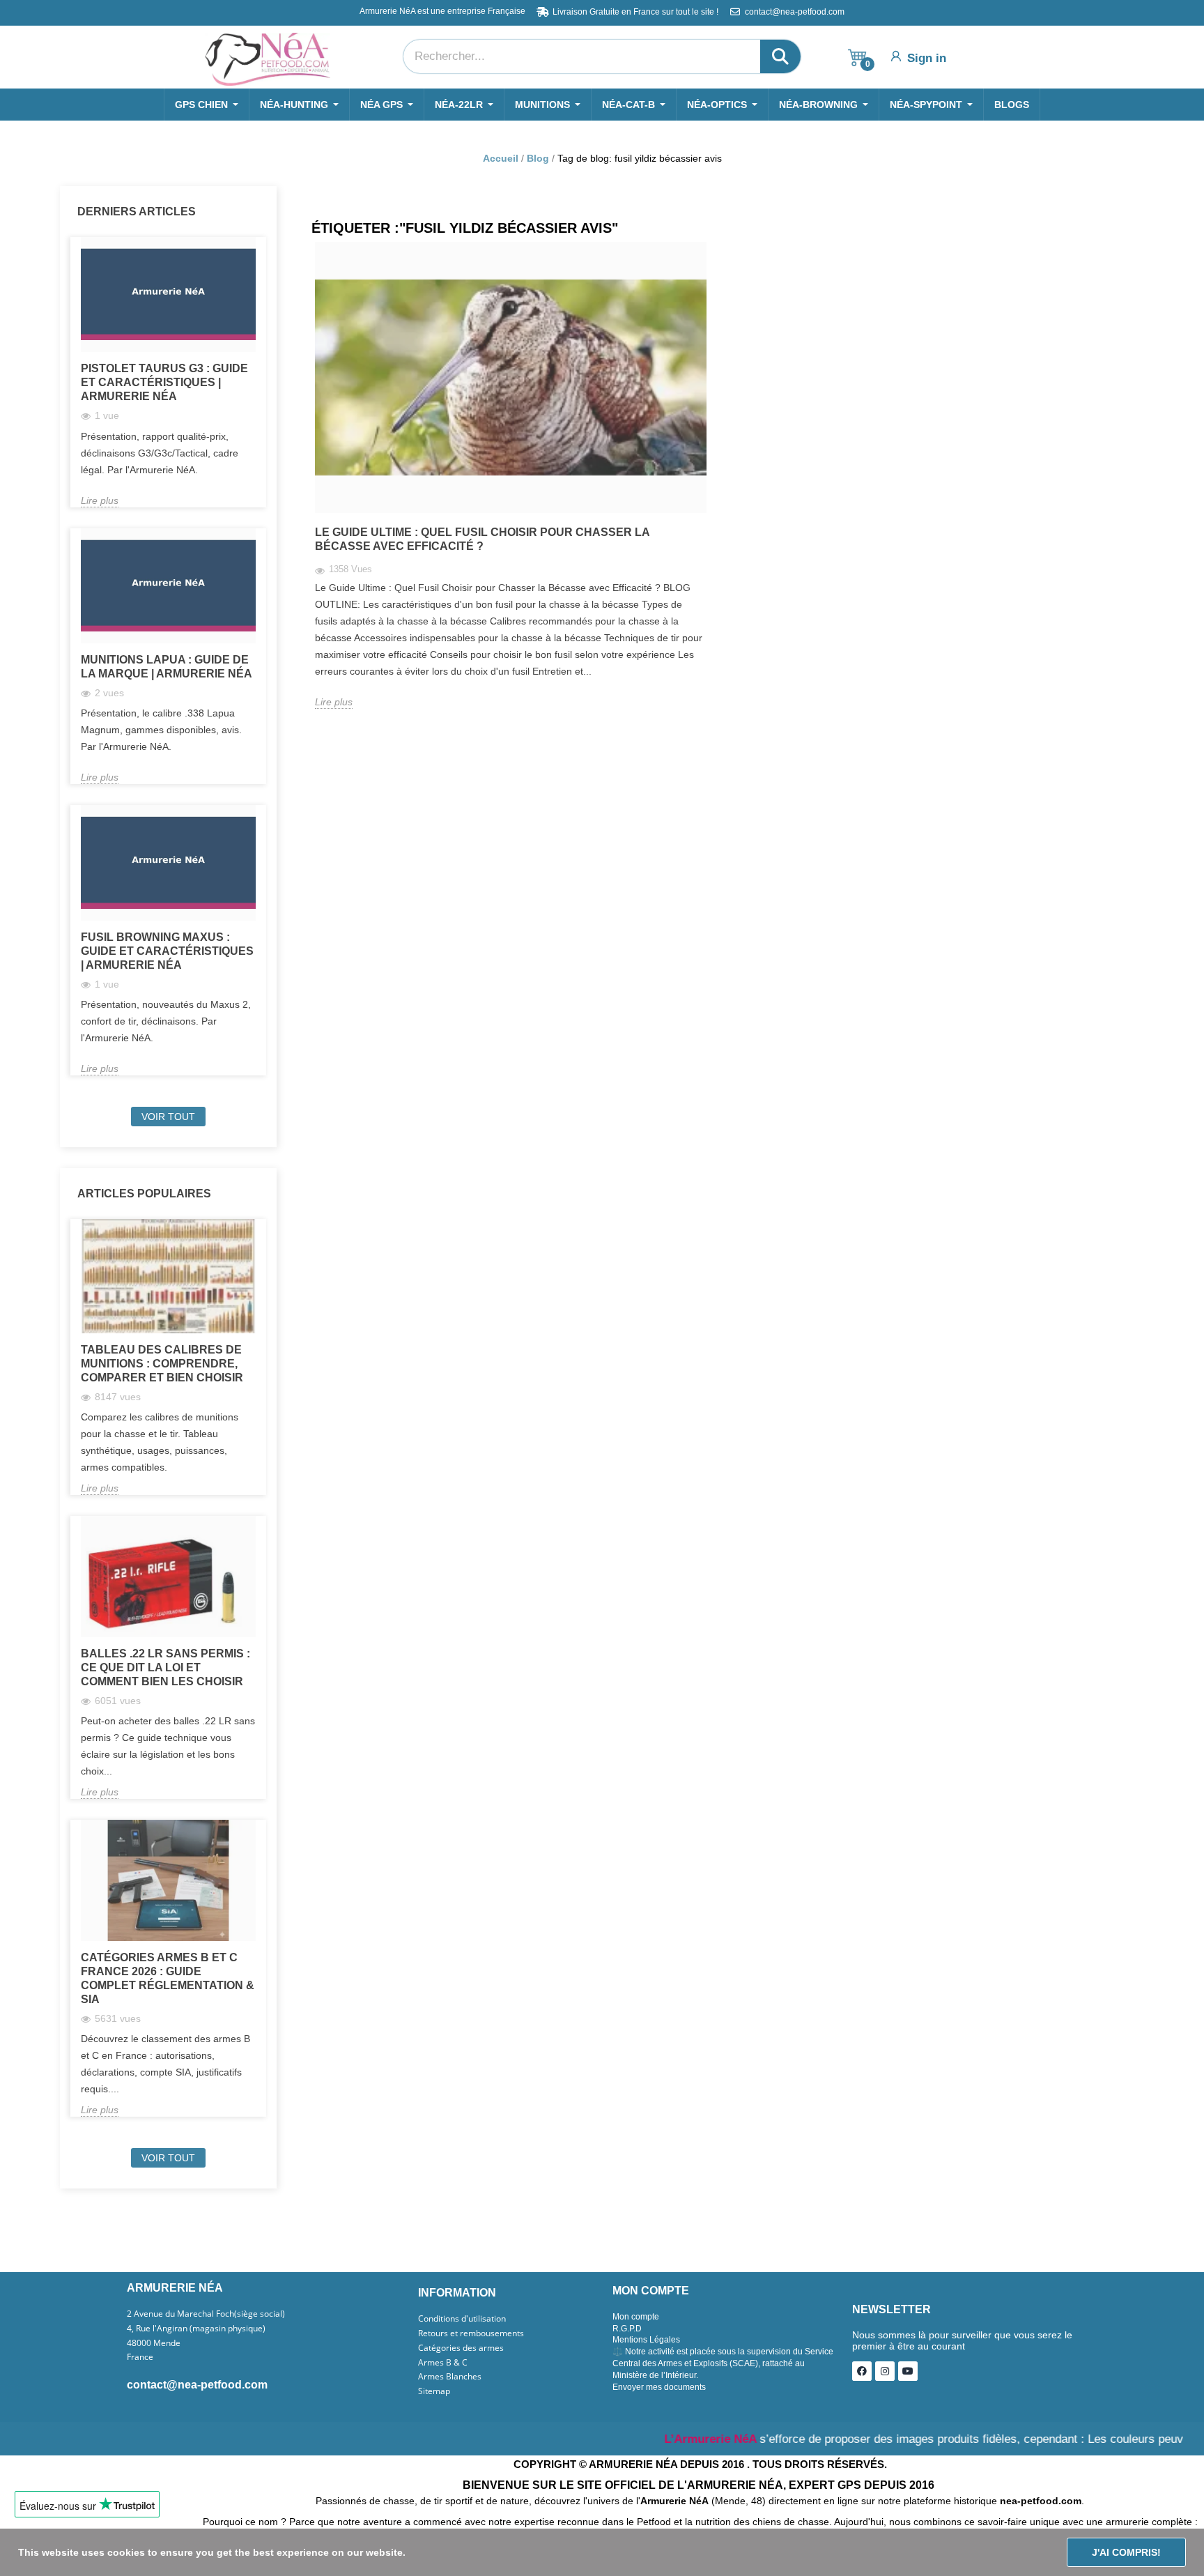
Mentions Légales (646, 2340)
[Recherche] (780, 56)
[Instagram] (885, 2371)
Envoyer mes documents (659, 2387)
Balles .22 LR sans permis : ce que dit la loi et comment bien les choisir (165, 1667)
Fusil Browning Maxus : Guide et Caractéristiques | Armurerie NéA (167, 951)
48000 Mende (154, 2343)
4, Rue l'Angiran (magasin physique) (196, 2329)
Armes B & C (443, 2363)
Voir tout (168, 1117)
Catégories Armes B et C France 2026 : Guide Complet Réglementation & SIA (168, 1978)
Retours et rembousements (471, 2333)
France (140, 2357)
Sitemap (434, 2391)
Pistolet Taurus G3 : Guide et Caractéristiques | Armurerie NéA (164, 382)
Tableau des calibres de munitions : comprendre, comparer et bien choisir (162, 1364)
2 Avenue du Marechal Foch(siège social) (206, 2314)
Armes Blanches (450, 2377)
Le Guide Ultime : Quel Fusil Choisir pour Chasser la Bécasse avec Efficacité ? (482, 539)
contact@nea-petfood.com (197, 2385)
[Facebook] (862, 2371)
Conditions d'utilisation (462, 2319)
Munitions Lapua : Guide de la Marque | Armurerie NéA (167, 667)
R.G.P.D (627, 2329)
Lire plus (100, 500)
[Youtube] (908, 2371)
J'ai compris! (1126, 2552)
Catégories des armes (461, 2348)
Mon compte (636, 2317)
